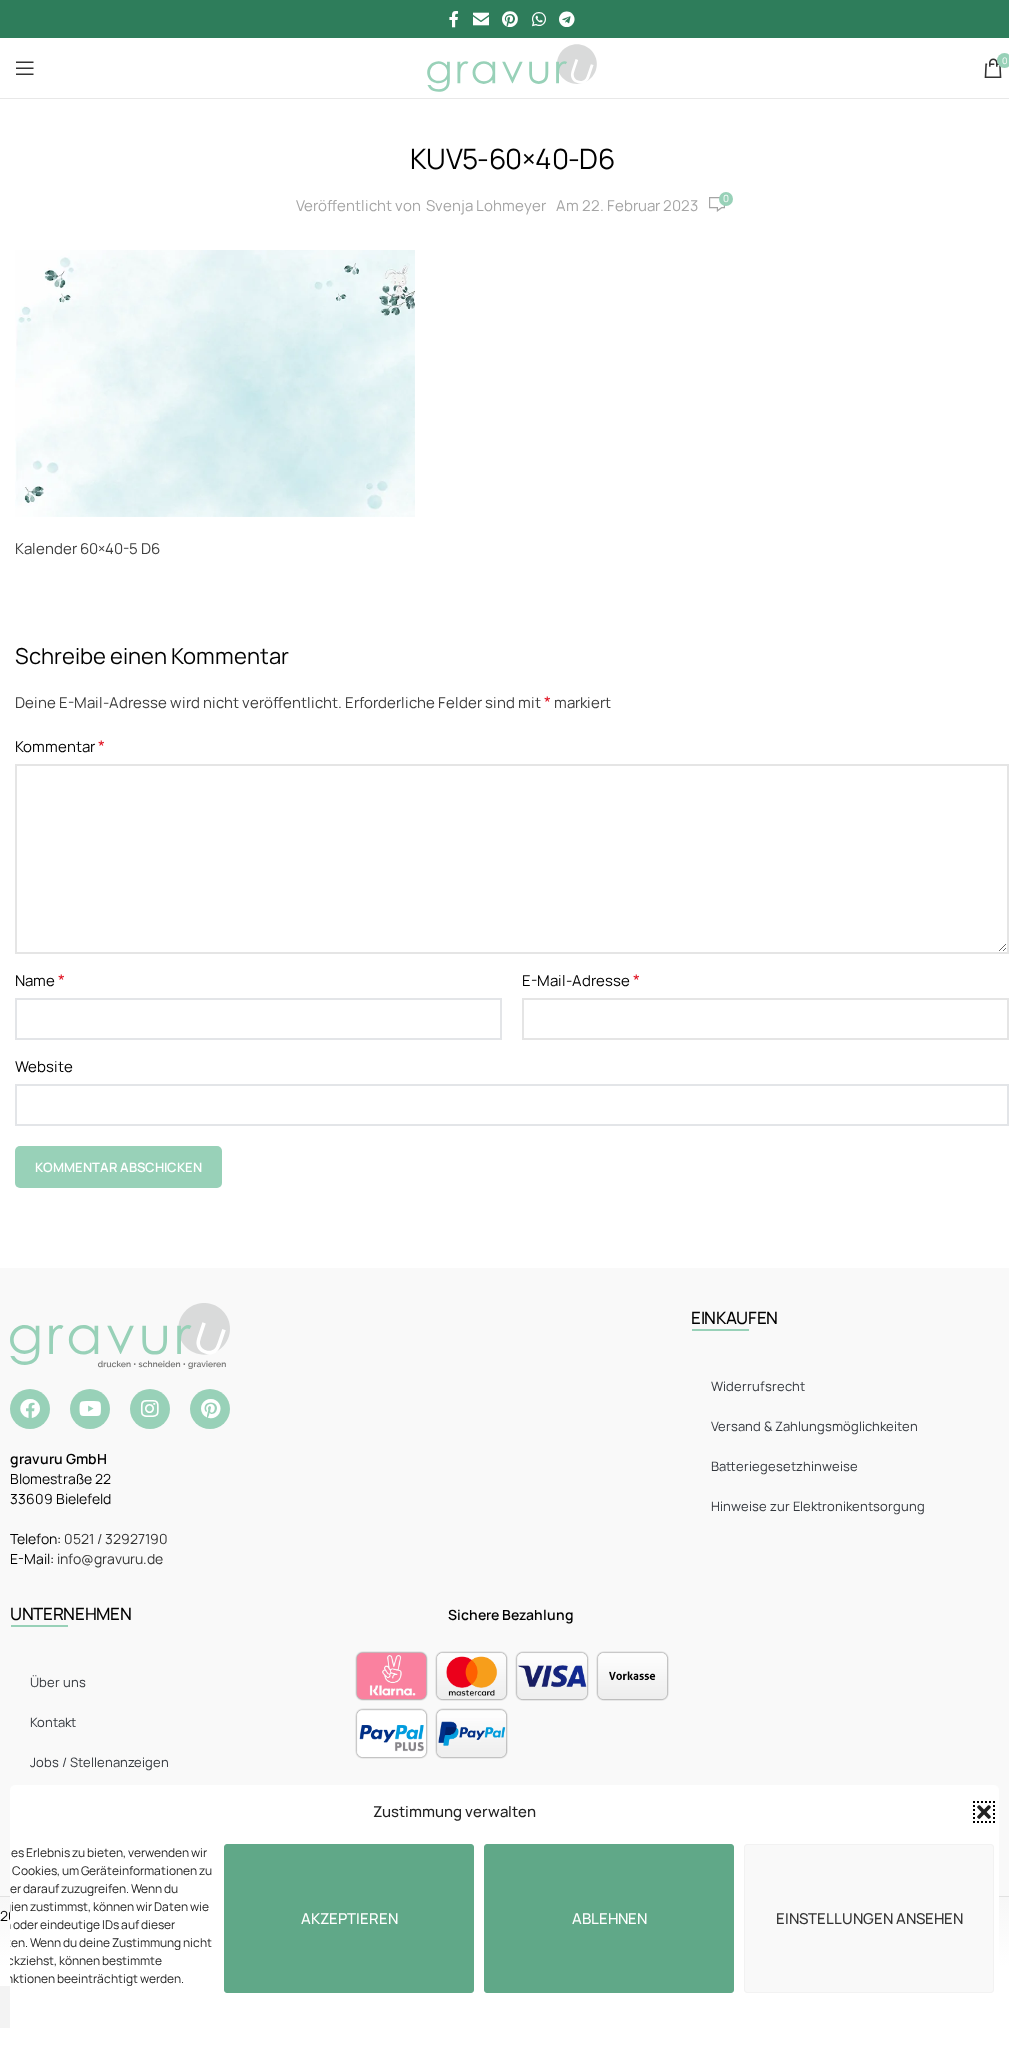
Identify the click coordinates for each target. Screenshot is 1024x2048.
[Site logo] (511, 66)
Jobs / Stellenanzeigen (99, 1762)
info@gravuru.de (110, 1558)
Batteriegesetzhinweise (784, 1466)
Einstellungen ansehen (869, 1918)
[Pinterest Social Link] (510, 19)
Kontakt (53, 1722)
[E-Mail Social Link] (480, 19)
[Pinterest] (210, 1409)
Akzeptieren (349, 1918)
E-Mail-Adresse (581, 980)
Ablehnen (609, 1918)
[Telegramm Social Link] (566, 19)
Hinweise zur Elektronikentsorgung (818, 1506)
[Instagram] (150, 1409)
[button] (984, 1812)
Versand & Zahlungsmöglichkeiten (814, 1426)
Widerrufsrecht (758, 1386)
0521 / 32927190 (116, 1538)
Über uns (58, 1682)
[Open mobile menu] (25, 68)
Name (40, 980)
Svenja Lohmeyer (486, 205)
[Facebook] (30, 1409)
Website (44, 1066)
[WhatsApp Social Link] (538, 19)
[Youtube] (90, 1409)
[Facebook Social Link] (454, 19)
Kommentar (60, 746)
